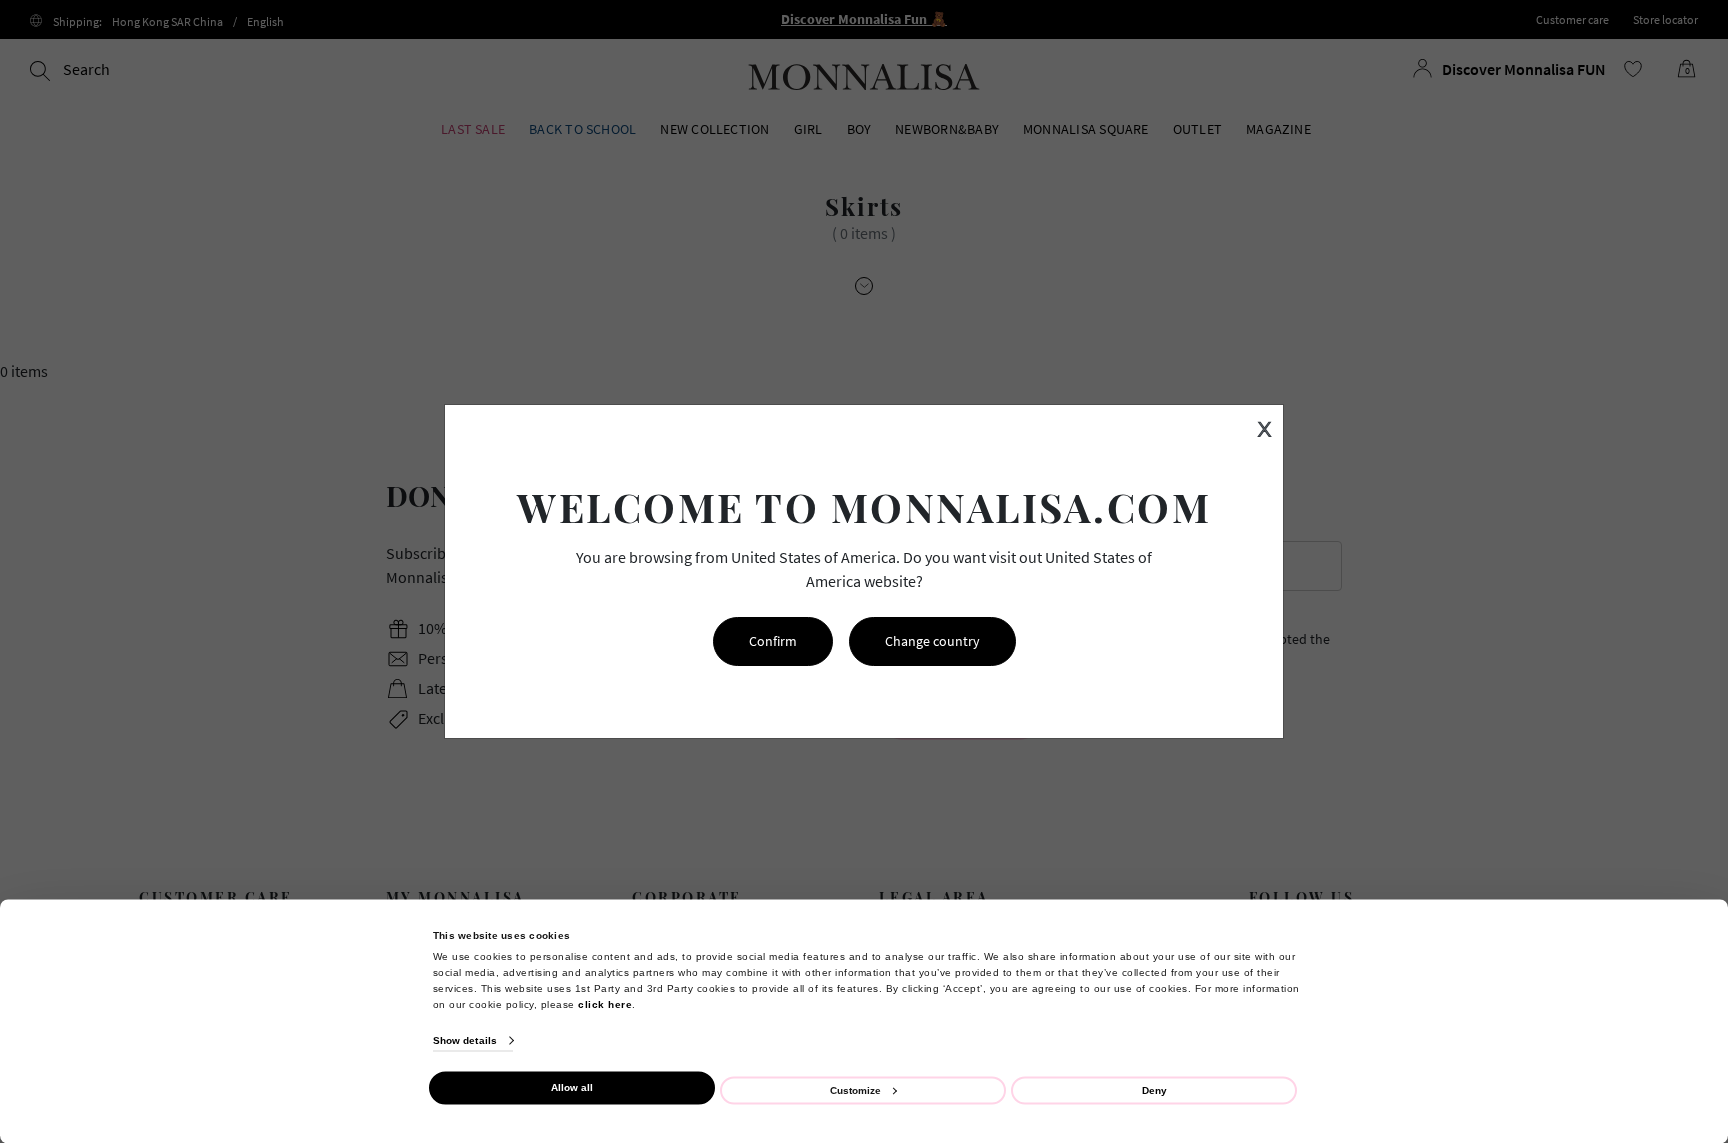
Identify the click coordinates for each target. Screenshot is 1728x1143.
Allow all (572, 1087)
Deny (1154, 1089)
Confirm (773, 641)
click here (605, 1003)
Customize (855, 1089)
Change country (932, 641)
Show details (465, 1040)
